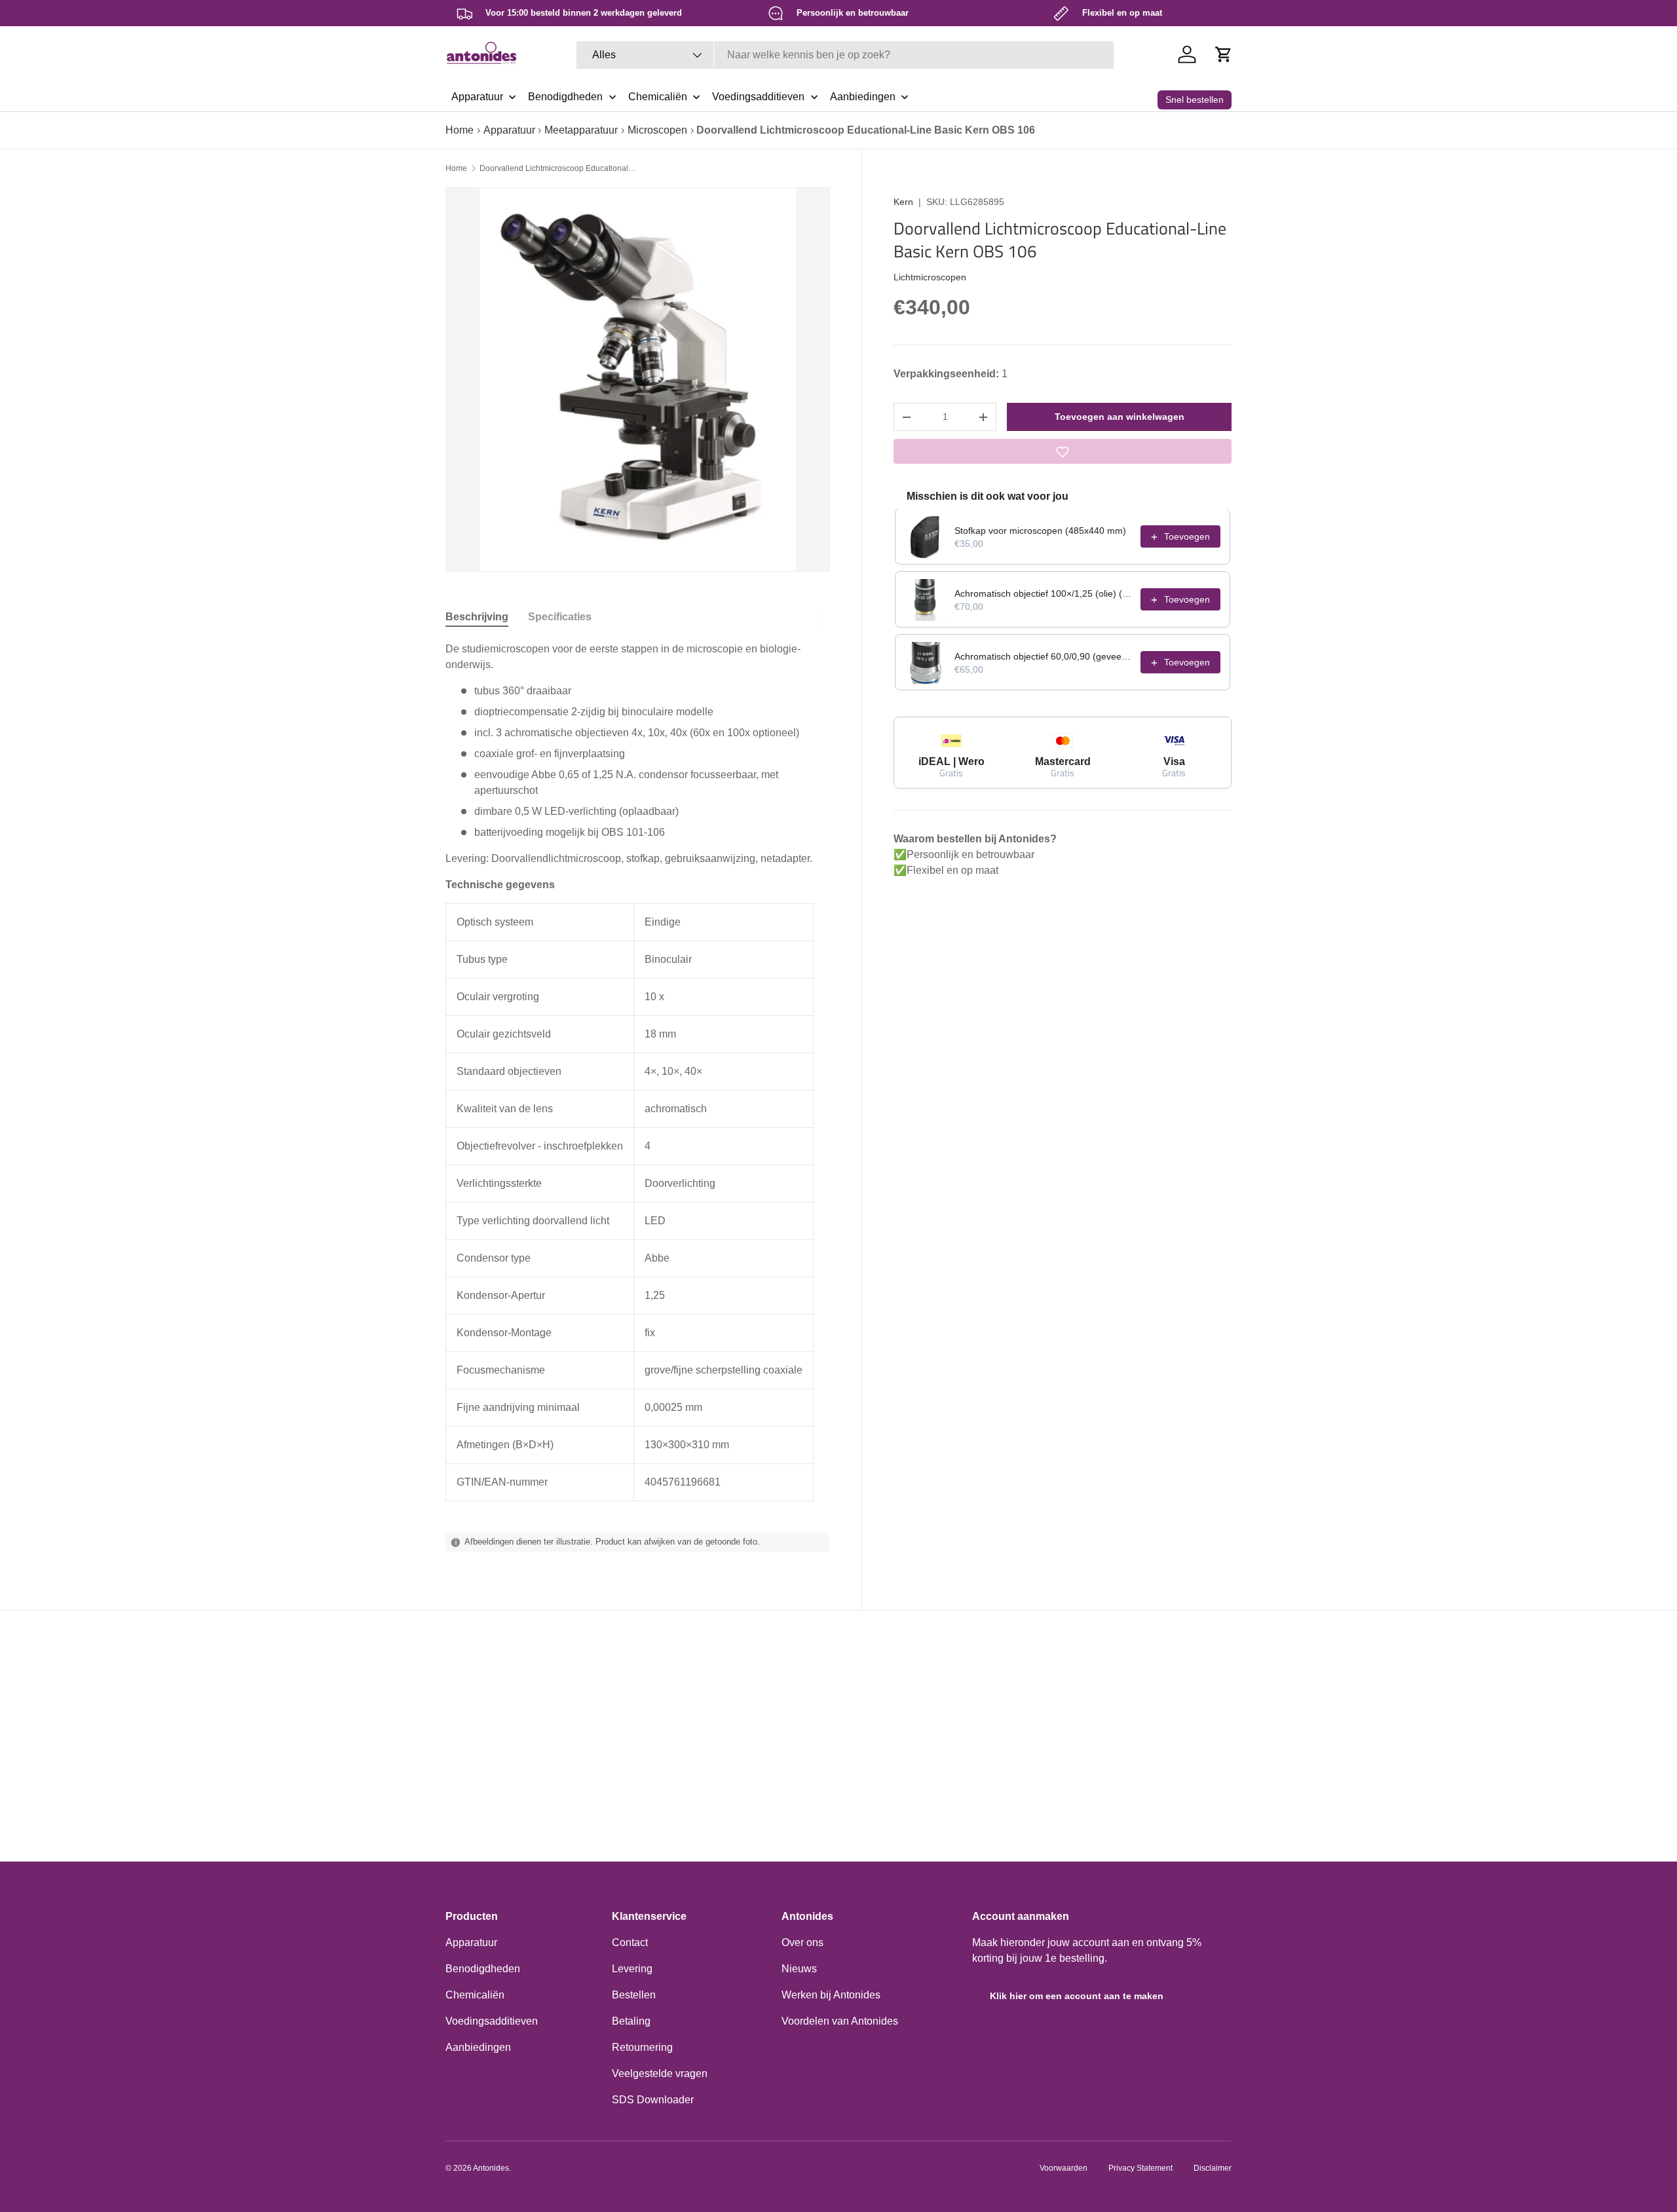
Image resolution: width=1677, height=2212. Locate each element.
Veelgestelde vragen (660, 2073)
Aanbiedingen (478, 2047)
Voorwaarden (1064, 2168)
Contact (630, 1942)
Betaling (631, 2021)
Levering (632, 1969)
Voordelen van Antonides (840, 2021)
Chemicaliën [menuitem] (658, 97)
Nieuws (799, 1969)
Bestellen (634, 1995)
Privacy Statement (1140, 2168)
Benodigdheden (483, 1969)
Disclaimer (1213, 2168)
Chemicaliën (475, 1995)
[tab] (477, 617)
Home (460, 130)
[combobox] (845, 55)
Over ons (802, 1942)
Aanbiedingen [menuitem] (863, 97)
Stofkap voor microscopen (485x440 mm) (1040, 531)
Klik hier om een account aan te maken (1077, 1996)
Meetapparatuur (581, 130)
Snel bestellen (1195, 100)
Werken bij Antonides (831, 1995)
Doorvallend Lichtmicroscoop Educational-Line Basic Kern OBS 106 (558, 168)
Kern (903, 202)
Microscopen (657, 130)
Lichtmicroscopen (930, 277)
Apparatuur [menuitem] (477, 97)
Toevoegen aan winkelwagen (1120, 417)
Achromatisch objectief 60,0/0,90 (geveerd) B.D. (1044, 657)
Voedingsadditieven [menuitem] (758, 97)
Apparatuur (509, 130)
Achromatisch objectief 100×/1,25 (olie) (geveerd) (1044, 594)
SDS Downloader (653, 2100)
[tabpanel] (638, 1071)
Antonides (491, 2168)
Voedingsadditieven (492, 2021)
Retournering (642, 2047)
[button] (1224, 54)
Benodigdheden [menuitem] (565, 97)
